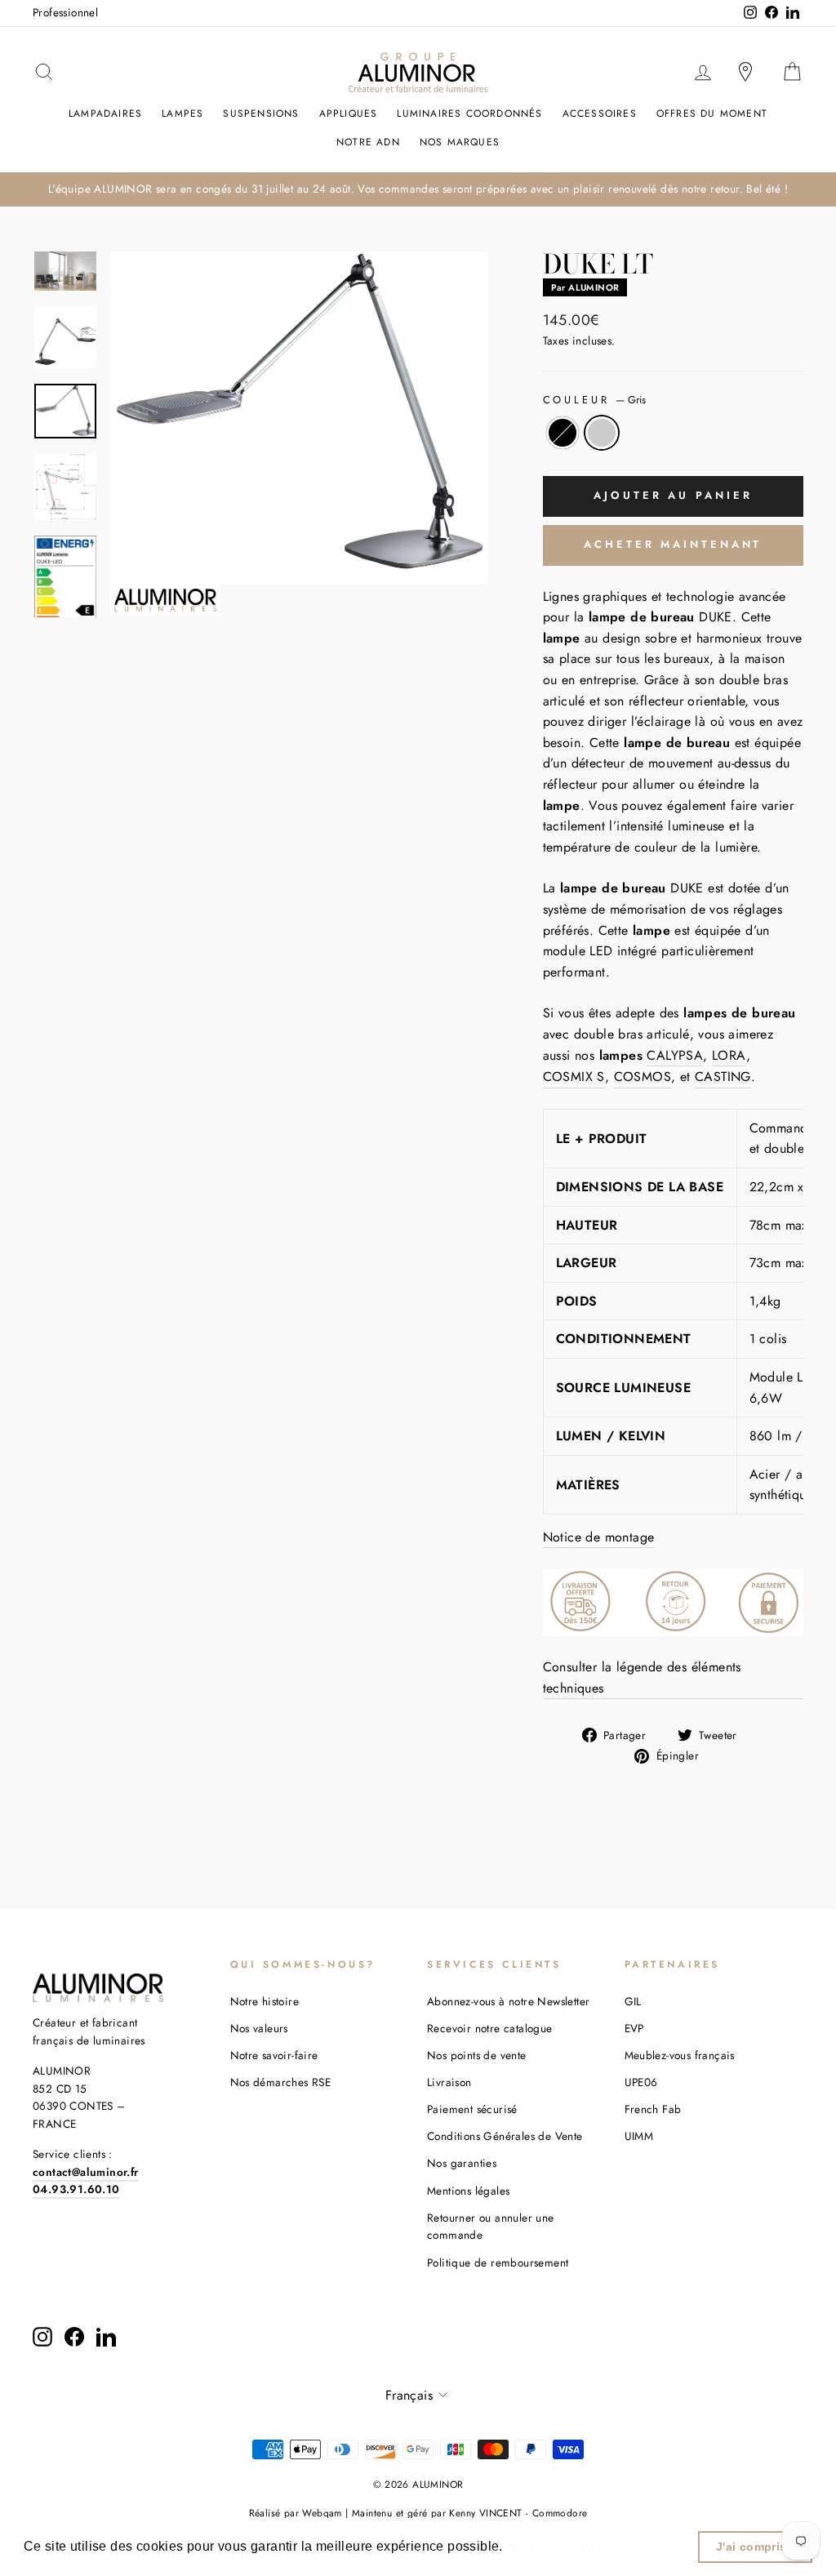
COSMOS (643, 1077)
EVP (634, 2028)
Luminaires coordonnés (469, 113)
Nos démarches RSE (281, 2082)
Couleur (595, 400)
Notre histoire (265, 2001)
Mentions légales (468, 2191)
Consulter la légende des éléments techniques (642, 1677)
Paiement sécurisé (472, 2109)
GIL (633, 2001)
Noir (563, 433)
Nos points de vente (477, 2055)
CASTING (723, 1077)
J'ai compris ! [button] (756, 2547)
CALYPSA (675, 1055)
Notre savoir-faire (274, 2055)
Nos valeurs (259, 2028)
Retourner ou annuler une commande (491, 2227)
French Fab (653, 2109)
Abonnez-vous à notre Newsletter (508, 2001)
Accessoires (600, 113)
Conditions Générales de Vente (505, 2136)
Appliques (349, 113)
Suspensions (261, 113)
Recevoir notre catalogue (490, 2028)
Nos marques (460, 142)
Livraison (449, 2082)
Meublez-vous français (680, 2055)
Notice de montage (599, 1537)
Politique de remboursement (498, 2262)
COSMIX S (574, 1077)
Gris (602, 433)
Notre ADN (368, 142)
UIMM (639, 2136)
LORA (729, 1055)
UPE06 (641, 2082)
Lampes (182, 113)
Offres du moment (712, 113)
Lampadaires (105, 113)
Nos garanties (462, 2163)
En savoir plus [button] (552, 2546)
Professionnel (65, 12)
